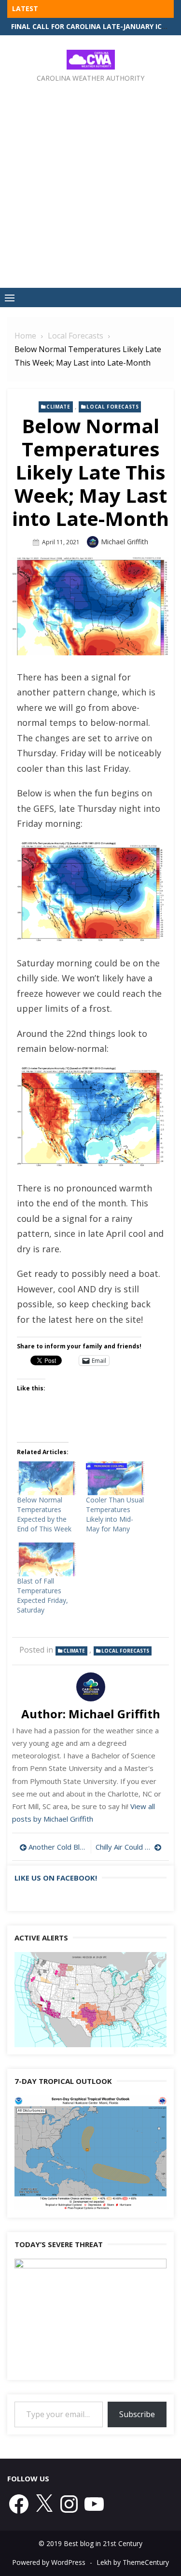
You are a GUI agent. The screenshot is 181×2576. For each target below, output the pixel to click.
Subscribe (137, 2414)
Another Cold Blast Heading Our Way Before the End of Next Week (57, 1847)
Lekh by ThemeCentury (133, 2562)
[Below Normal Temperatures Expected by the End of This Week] (47, 1478)
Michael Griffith (125, 542)
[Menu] (10, 297)
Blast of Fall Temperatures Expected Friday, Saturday (42, 1595)
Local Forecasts (112, 407)
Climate (58, 407)
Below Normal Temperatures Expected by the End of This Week (44, 1514)
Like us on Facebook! (56, 1878)
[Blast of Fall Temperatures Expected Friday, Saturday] (47, 1559)
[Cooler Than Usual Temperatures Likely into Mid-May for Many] (116, 1478)
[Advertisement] (90, 178)
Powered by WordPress (49, 2562)
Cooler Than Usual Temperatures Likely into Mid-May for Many (115, 1514)
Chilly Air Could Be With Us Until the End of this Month (129, 1847)
